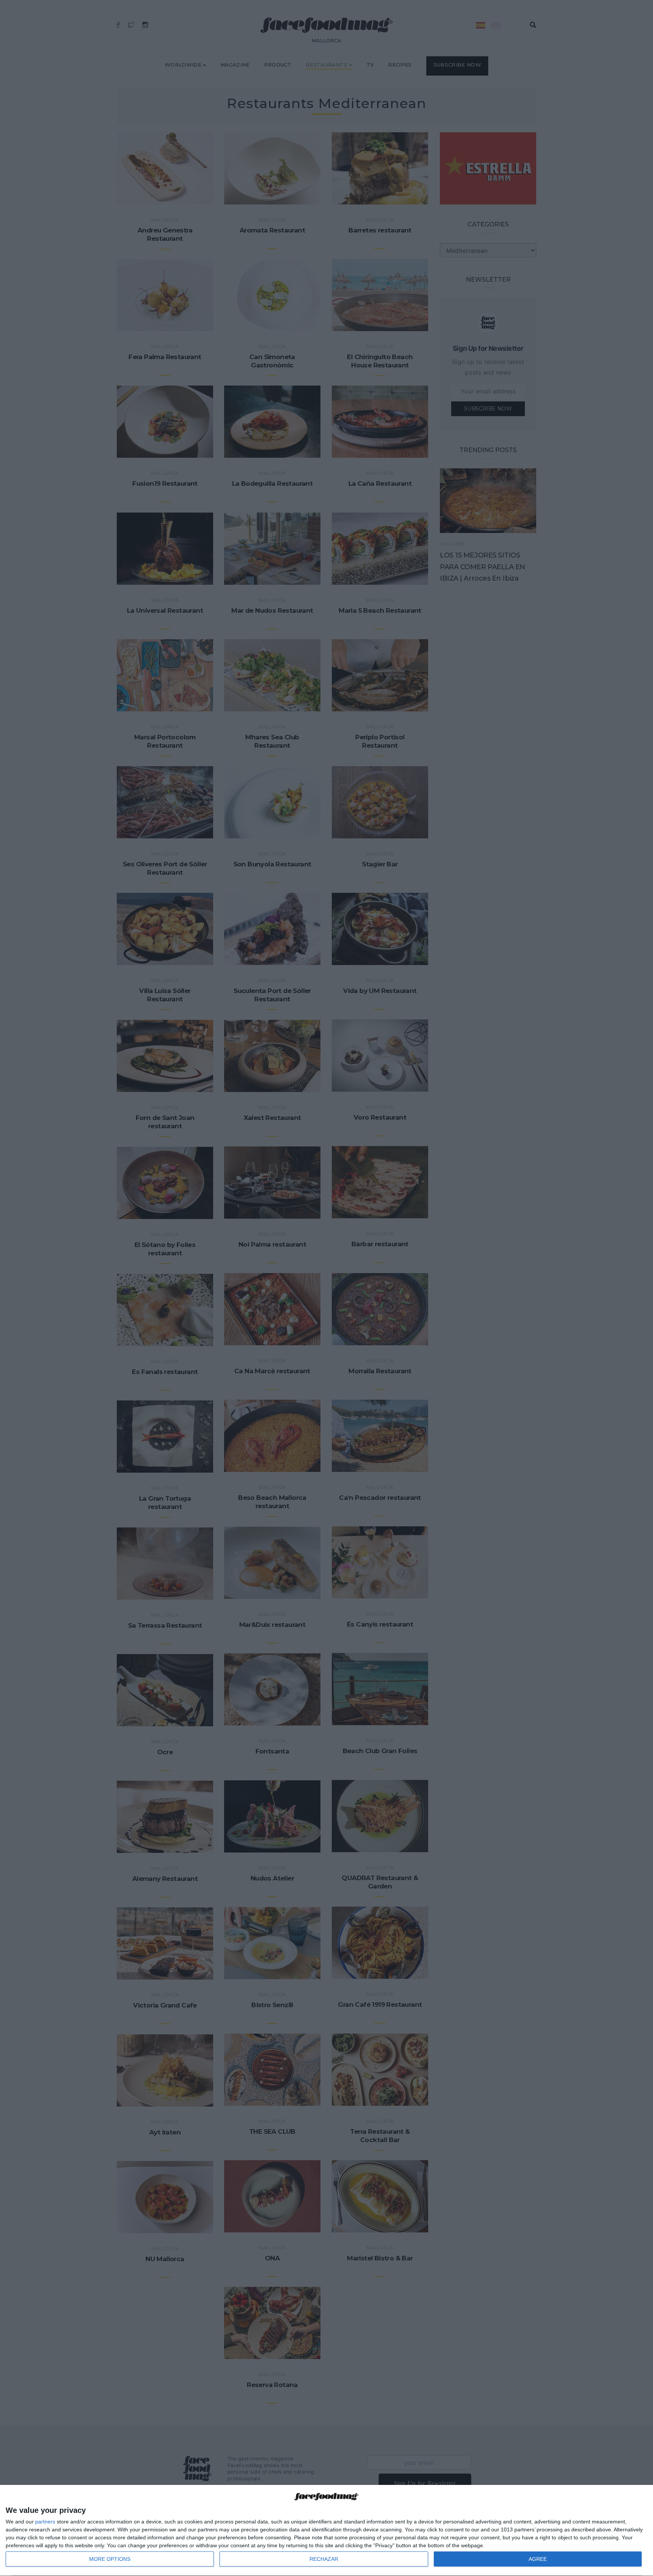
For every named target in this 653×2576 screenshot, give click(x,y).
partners (45, 2522)
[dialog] (326, 2531)
